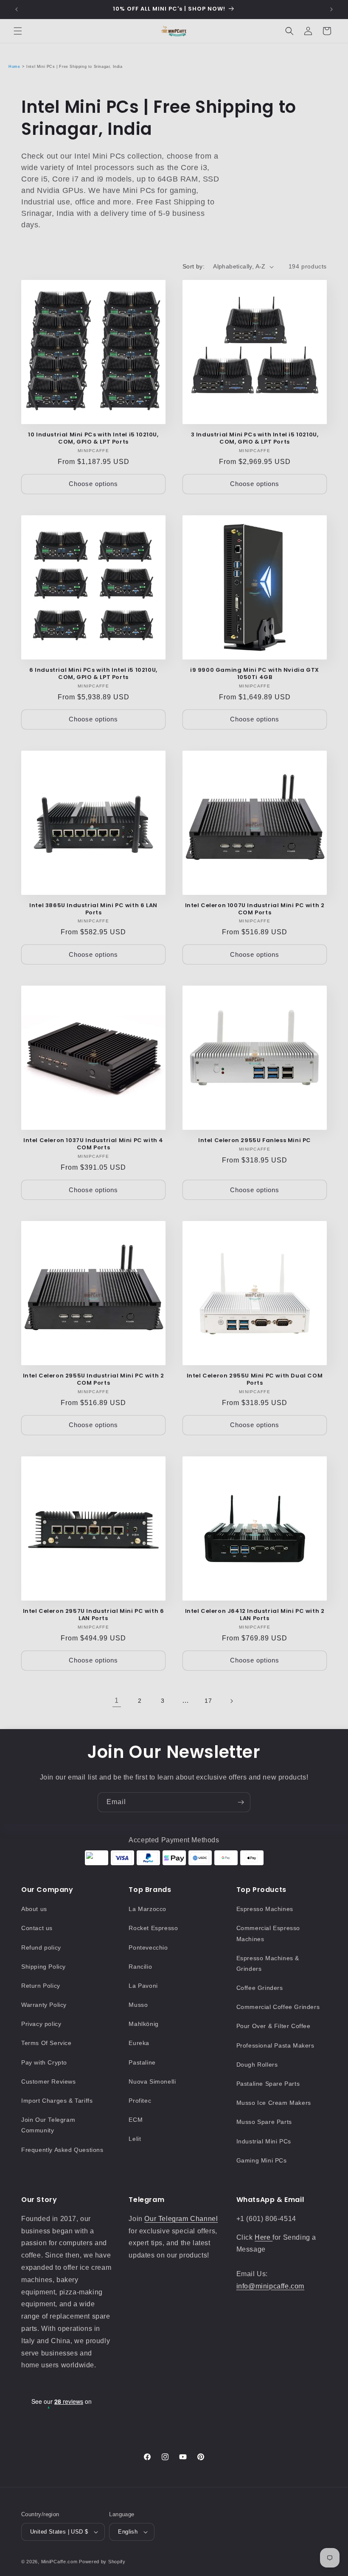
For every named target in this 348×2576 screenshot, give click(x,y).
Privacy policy (41, 2024)
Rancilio (140, 1967)
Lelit (135, 2139)
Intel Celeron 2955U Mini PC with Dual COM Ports (255, 1380)
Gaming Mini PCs (262, 2160)
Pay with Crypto (44, 2062)
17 (208, 1701)
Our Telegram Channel (181, 2219)
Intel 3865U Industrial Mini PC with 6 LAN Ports (93, 909)
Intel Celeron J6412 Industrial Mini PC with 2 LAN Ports (255, 1615)
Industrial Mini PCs (264, 2141)
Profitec (140, 2101)
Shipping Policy (43, 1967)
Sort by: (194, 266)
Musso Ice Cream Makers (274, 2103)
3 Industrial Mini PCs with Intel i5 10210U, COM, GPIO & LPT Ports (255, 439)
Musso (138, 2005)
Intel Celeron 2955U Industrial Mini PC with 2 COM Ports (94, 1380)
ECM (136, 2120)
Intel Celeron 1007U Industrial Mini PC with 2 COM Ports (255, 909)
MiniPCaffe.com (59, 2562)
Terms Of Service (46, 2043)
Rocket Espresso (153, 1928)
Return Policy (41, 1986)
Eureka (139, 2043)
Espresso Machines (265, 1909)
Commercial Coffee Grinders (278, 2007)
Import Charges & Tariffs (57, 2101)
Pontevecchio (148, 1947)
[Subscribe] (241, 1802)
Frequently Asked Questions (62, 2150)
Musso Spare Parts (264, 2122)
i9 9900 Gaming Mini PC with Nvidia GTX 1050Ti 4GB (255, 674)
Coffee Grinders (260, 1988)
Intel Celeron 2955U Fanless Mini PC (255, 1141)
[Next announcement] (331, 9)
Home (14, 67)
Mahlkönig (143, 2024)
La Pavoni (143, 1986)
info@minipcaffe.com (270, 2286)
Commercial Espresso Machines (268, 1933)
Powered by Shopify (102, 2562)
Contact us (37, 1928)
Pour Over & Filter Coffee (274, 2026)
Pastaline (142, 2062)
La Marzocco (147, 1909)
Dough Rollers (257, 2065)
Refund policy (41, 1947)
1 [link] (117, 1700)
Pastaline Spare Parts (268, 2084)
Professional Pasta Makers (275, 2045)
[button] (18, 31)
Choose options (93, 484)
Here (264, 2237)
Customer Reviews (49, 2081)
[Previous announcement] (17, 9)
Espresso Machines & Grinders (268, 1963)
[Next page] (231, 1701)
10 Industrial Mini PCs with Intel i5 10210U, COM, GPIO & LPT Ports (93, 439)
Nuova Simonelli (152, 2081)
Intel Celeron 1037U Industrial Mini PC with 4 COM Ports (93, 1144)
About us (34, 1909)
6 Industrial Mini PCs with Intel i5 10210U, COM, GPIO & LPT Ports (93, 674)
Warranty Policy (44, 2005)
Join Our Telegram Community (48, 2125)
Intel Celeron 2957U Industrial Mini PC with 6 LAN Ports (94, 1615)
